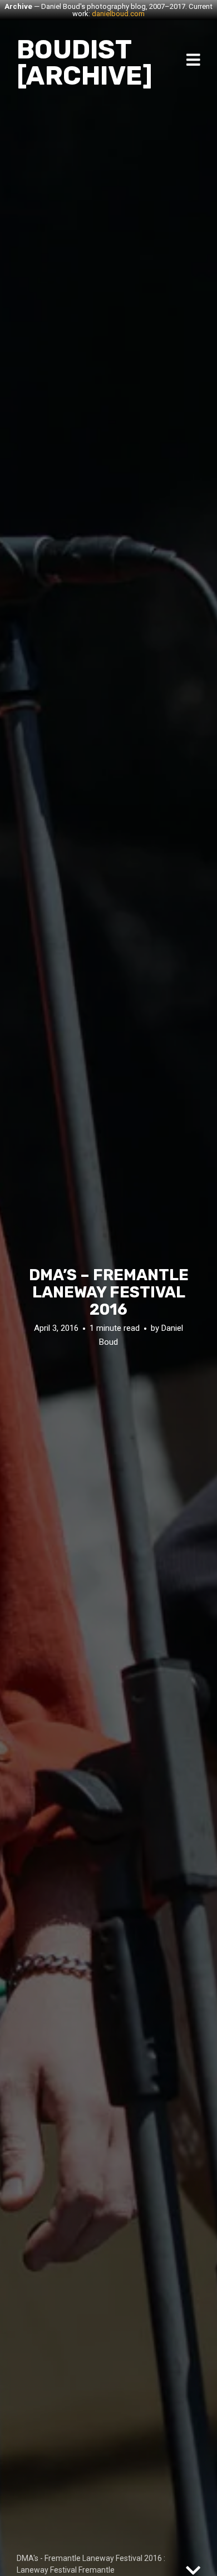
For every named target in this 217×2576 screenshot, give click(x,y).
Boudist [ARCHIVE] (85, 63)
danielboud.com (118, 14)
